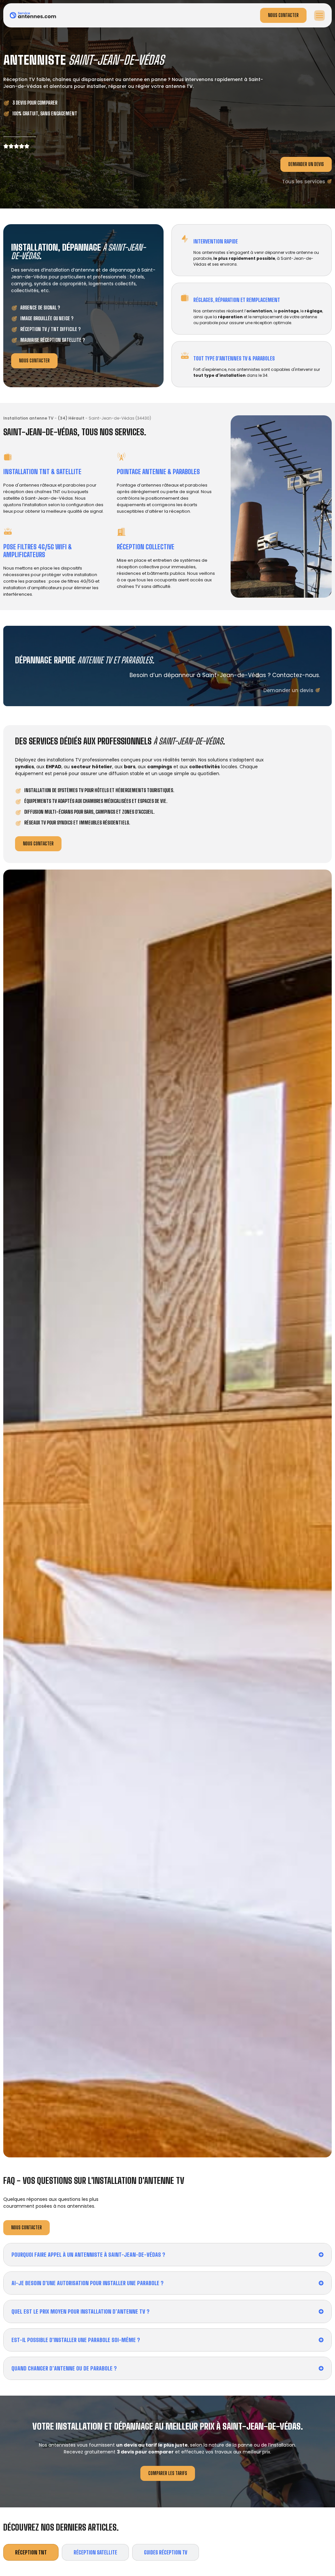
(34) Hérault (71, 418)
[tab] (31, 2552)
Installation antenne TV (28, 418)
